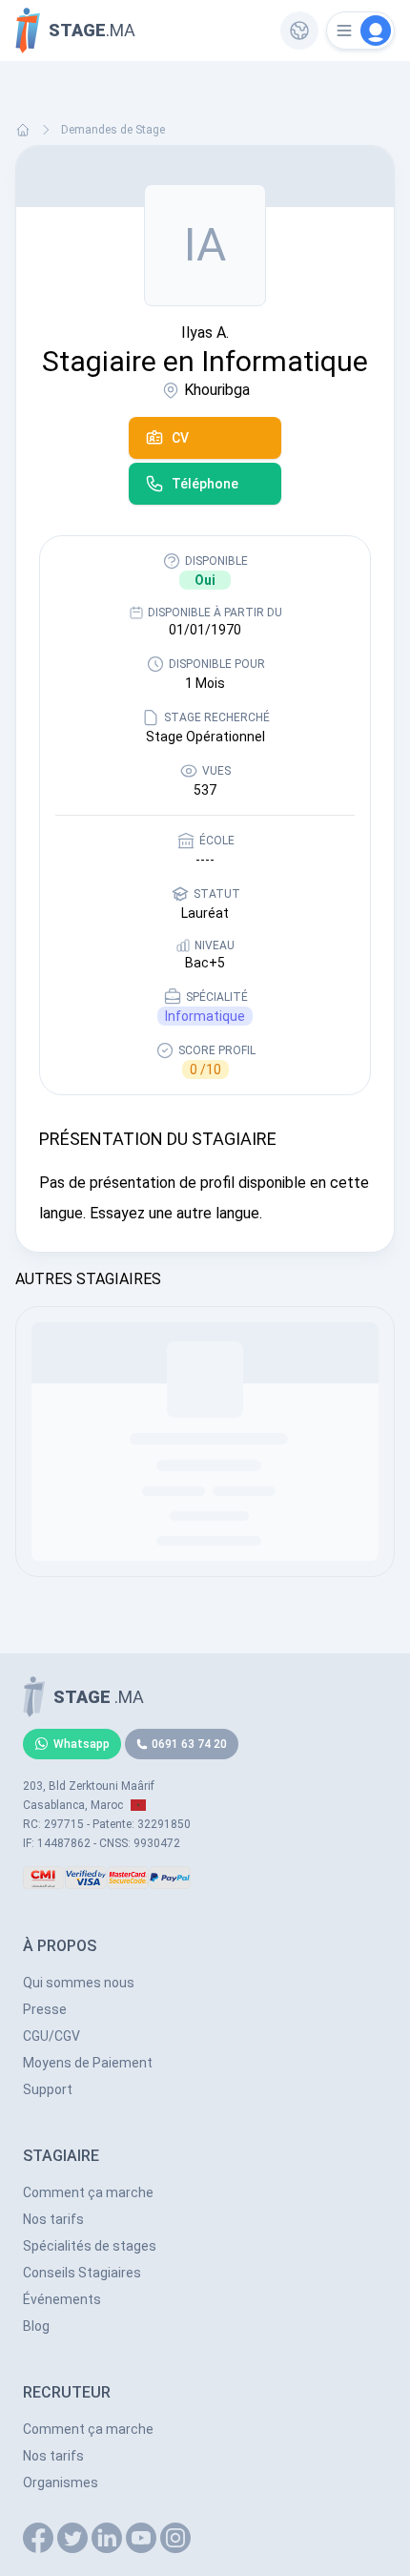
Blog (36, 2326)
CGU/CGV (51, 2036)
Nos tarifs (53, 2219)
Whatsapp (82, 1744)
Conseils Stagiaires (82, 2273)
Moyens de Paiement (88, 2063)
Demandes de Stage (113, 130)
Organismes (61, 2483)
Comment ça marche (88, 2192)
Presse (45, 2009)
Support (48, 2089)
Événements (62, 2299)
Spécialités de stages (90, 2246)
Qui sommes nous (79, 1983)
